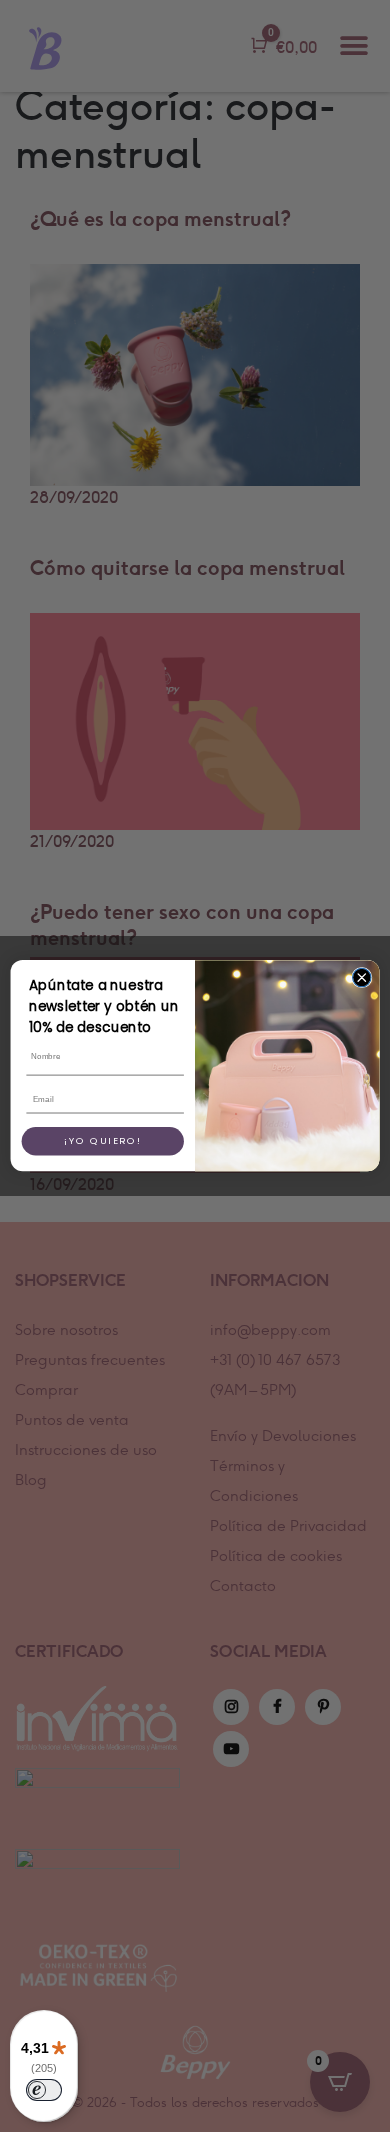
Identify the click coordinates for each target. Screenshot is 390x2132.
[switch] (44, 2090)
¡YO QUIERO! (103, 1141)
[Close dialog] (362, 978)
